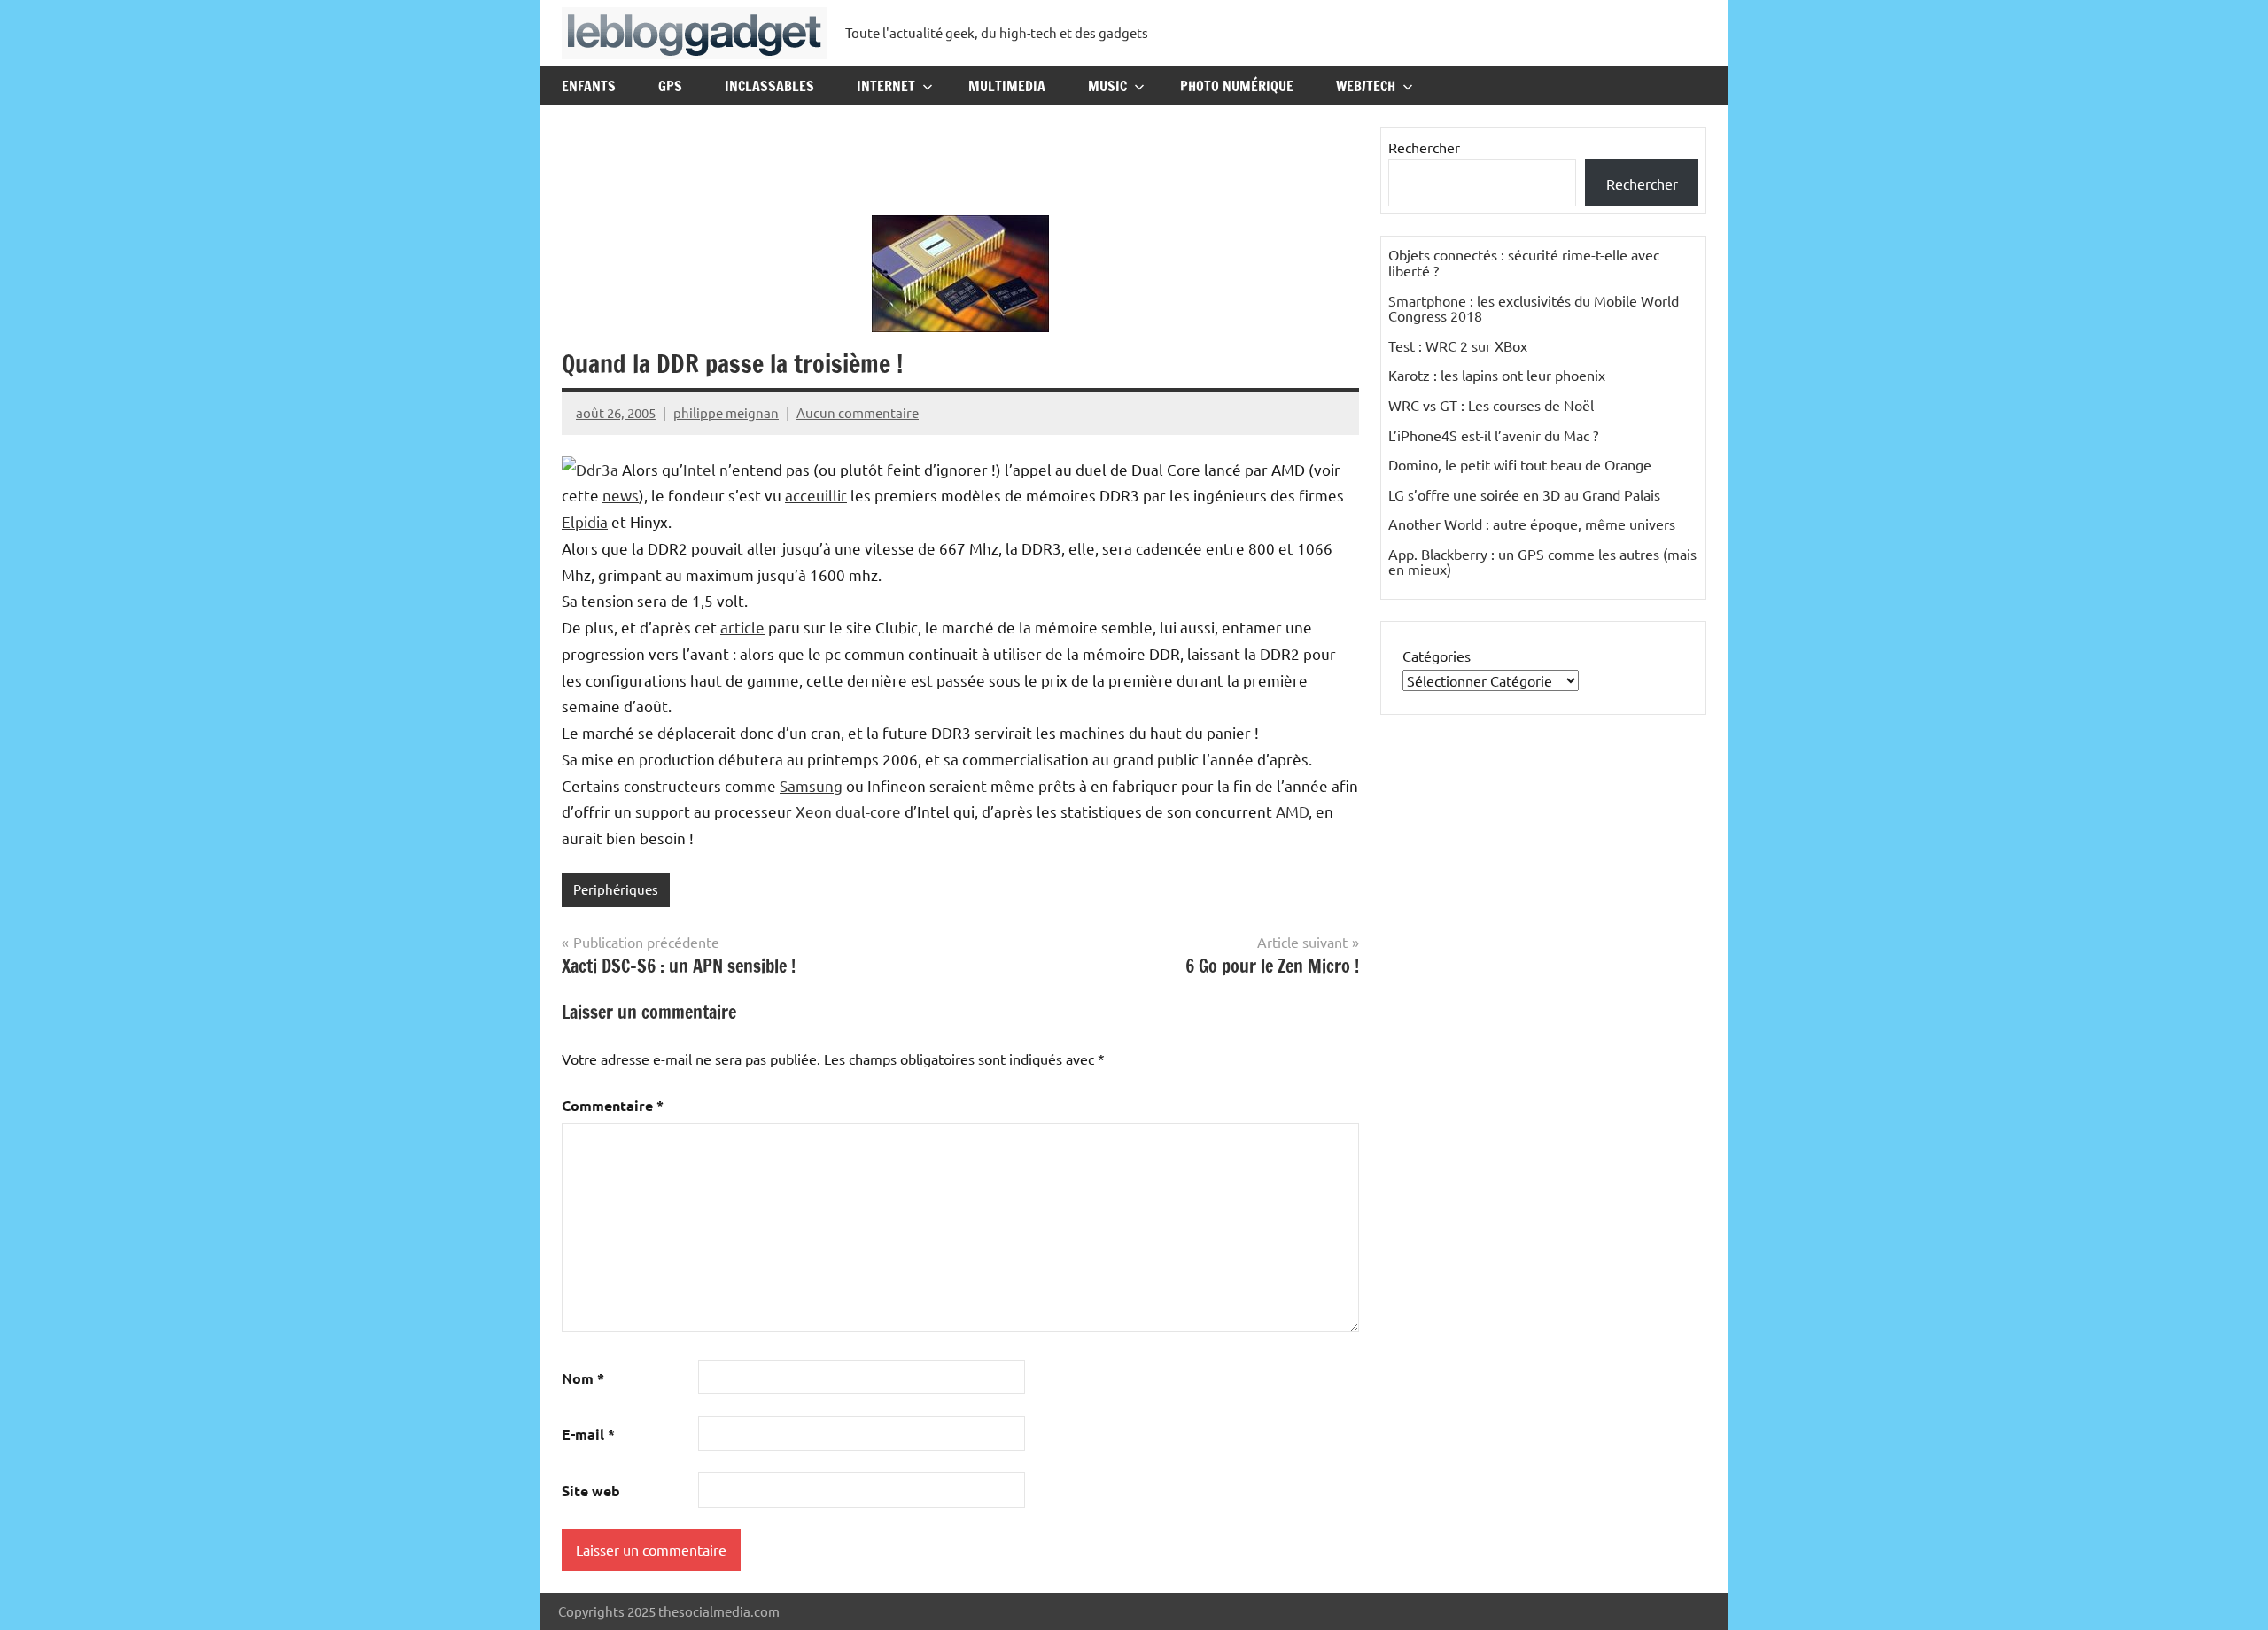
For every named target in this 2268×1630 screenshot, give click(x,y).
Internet (886, 86)
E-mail (588, 1434)
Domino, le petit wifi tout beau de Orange (1520, 464)
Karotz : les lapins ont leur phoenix (1497, 375)
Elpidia (585, 521)
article (742, 627)
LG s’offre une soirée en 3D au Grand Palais (1524, 494)
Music (1107, 86)
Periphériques (616, 889)
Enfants (589, 86)
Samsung (811, 785)
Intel (699, 469)
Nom (583, 1378)
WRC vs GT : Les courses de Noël (1491, 405)
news (621, 495)
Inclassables (769, 86)
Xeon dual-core (848, 811)
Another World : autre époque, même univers (1532, 524)
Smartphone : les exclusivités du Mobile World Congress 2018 (1534, 308)
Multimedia (1007, 86)
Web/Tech (1366, 86)
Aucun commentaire (858, 412)
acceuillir (816, 495)
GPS (670, 86)
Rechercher (1424, 147)
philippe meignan (726, 412)
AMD (1292, 811)
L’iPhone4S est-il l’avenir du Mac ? (1493, 435)
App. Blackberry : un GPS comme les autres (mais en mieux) (1542, 562)
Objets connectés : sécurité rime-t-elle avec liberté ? (1524, 262)
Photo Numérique (1237, 86)
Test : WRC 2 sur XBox (1458, 345)
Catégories (1437, 656)
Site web (591, 1490)
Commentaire (613, 1105)
